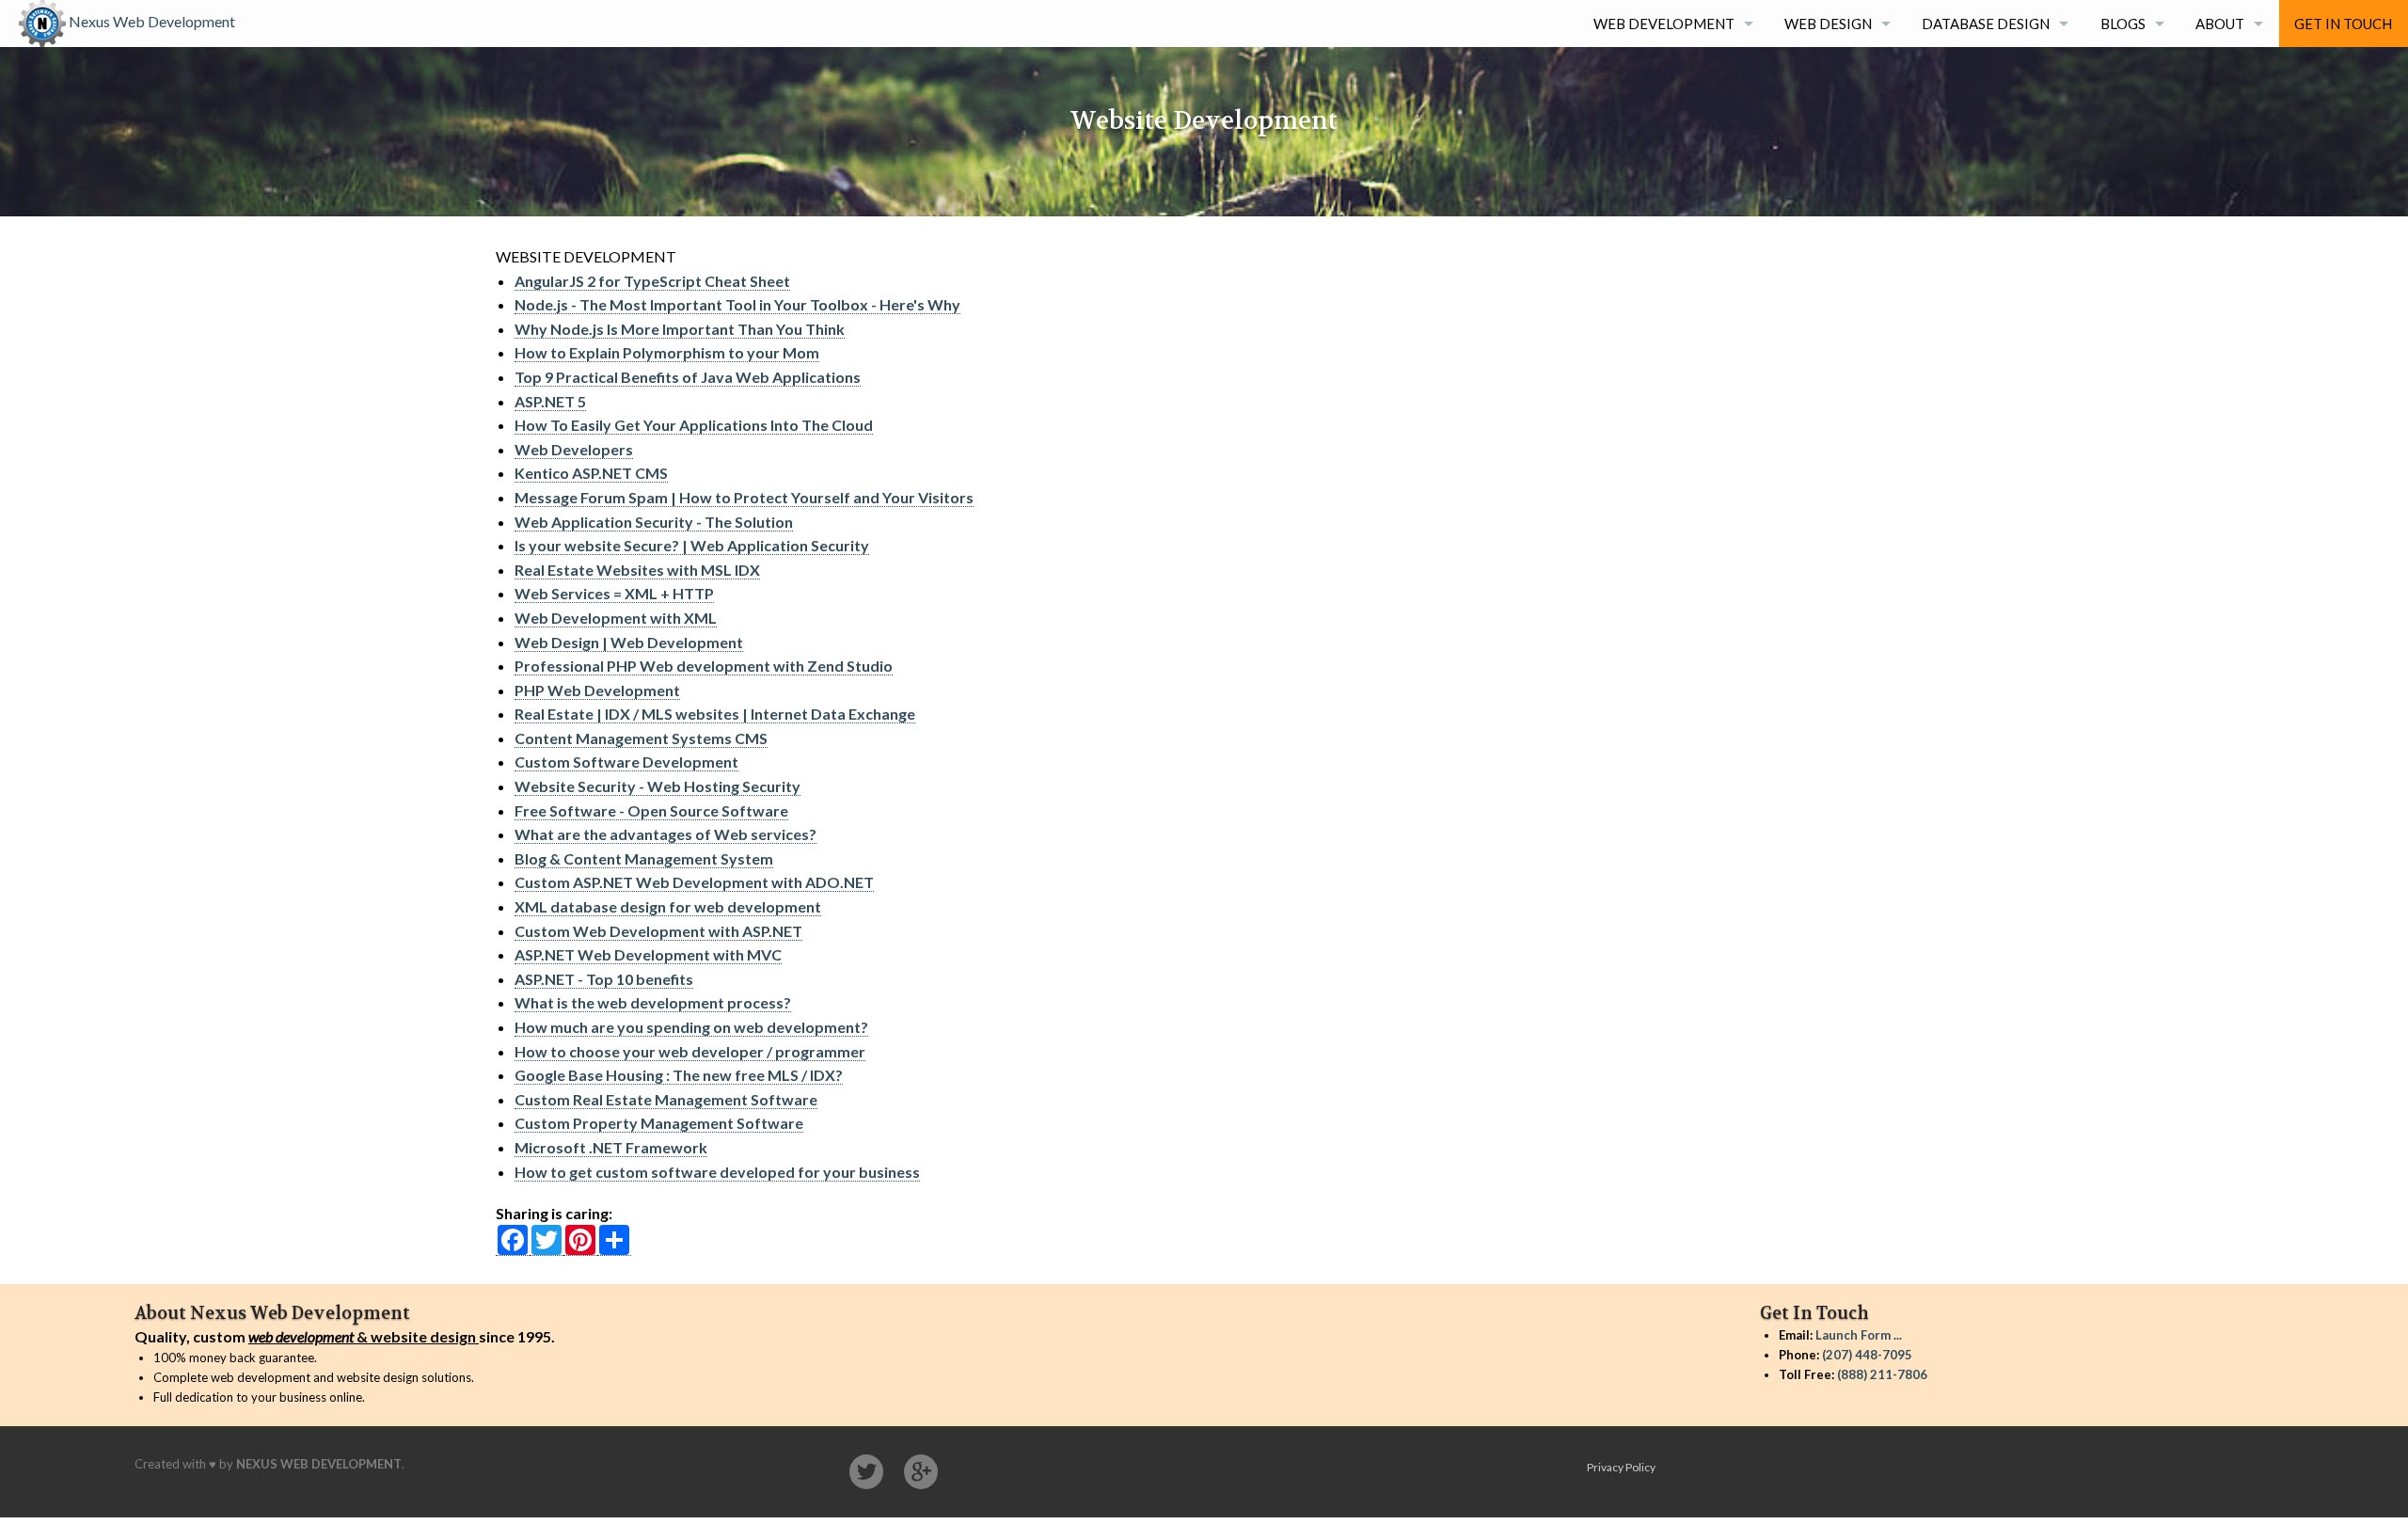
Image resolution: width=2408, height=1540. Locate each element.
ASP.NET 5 (550, 401)
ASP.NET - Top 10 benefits (604, 979)
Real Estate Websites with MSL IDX (637, 570)
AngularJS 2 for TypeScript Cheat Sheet (652, 281)
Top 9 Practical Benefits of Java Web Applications (688, 377)
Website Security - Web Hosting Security (657, 786)
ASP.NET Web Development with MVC (648, 954)
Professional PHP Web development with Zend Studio (704, 666)
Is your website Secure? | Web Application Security (692, 545)
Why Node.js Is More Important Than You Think (680, 329)
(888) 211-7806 (1882, 1374)
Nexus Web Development (150, 21)
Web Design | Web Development (629, 642)
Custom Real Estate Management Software (666, 1099)
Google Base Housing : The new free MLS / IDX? (679, 1075)
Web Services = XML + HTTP (614, 593)
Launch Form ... (1859, 1335)
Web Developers (574, 449)
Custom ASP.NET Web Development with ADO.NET (694, 882)
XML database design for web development (668, 906)
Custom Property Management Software (659, 1123)
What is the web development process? (653, 1002)
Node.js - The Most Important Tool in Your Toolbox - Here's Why (737, 304)
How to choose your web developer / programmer (690, 1051)
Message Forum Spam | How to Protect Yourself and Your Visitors (744, 497)
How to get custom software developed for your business (717, 1172)
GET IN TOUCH (2343, 24)
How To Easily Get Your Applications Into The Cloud (694, 425)
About (2220, 24)
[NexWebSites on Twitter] (866, 1472)
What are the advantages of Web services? (665, 834)
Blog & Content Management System (644, 858)
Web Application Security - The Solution (654, 522)
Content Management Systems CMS (641, 738)
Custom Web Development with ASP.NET (658, 931)
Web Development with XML (616, 618)
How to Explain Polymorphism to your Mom (667, 352)
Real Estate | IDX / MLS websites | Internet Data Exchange (715, 714)
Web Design (1828, 24)
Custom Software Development (626, 762)
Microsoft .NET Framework (611, 1147)
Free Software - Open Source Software (651, 810)
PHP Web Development (597, 690)
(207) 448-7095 (1867, 1355)
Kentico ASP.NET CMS (591, 473)
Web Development (1664, 24)
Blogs (2123, 24)
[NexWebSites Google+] (921, 1472)
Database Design (1986, 24)
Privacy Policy (1621, 1467)
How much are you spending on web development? (691, 1027)
